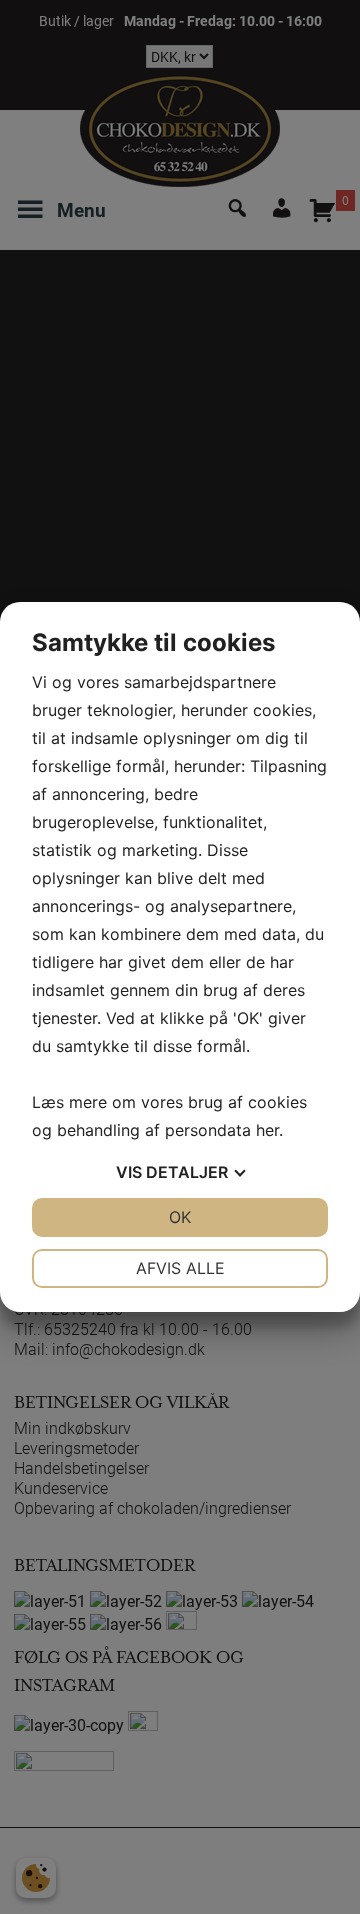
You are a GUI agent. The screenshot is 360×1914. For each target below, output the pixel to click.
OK (180, 1217)
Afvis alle (180, 1268)
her (267, 1130)
